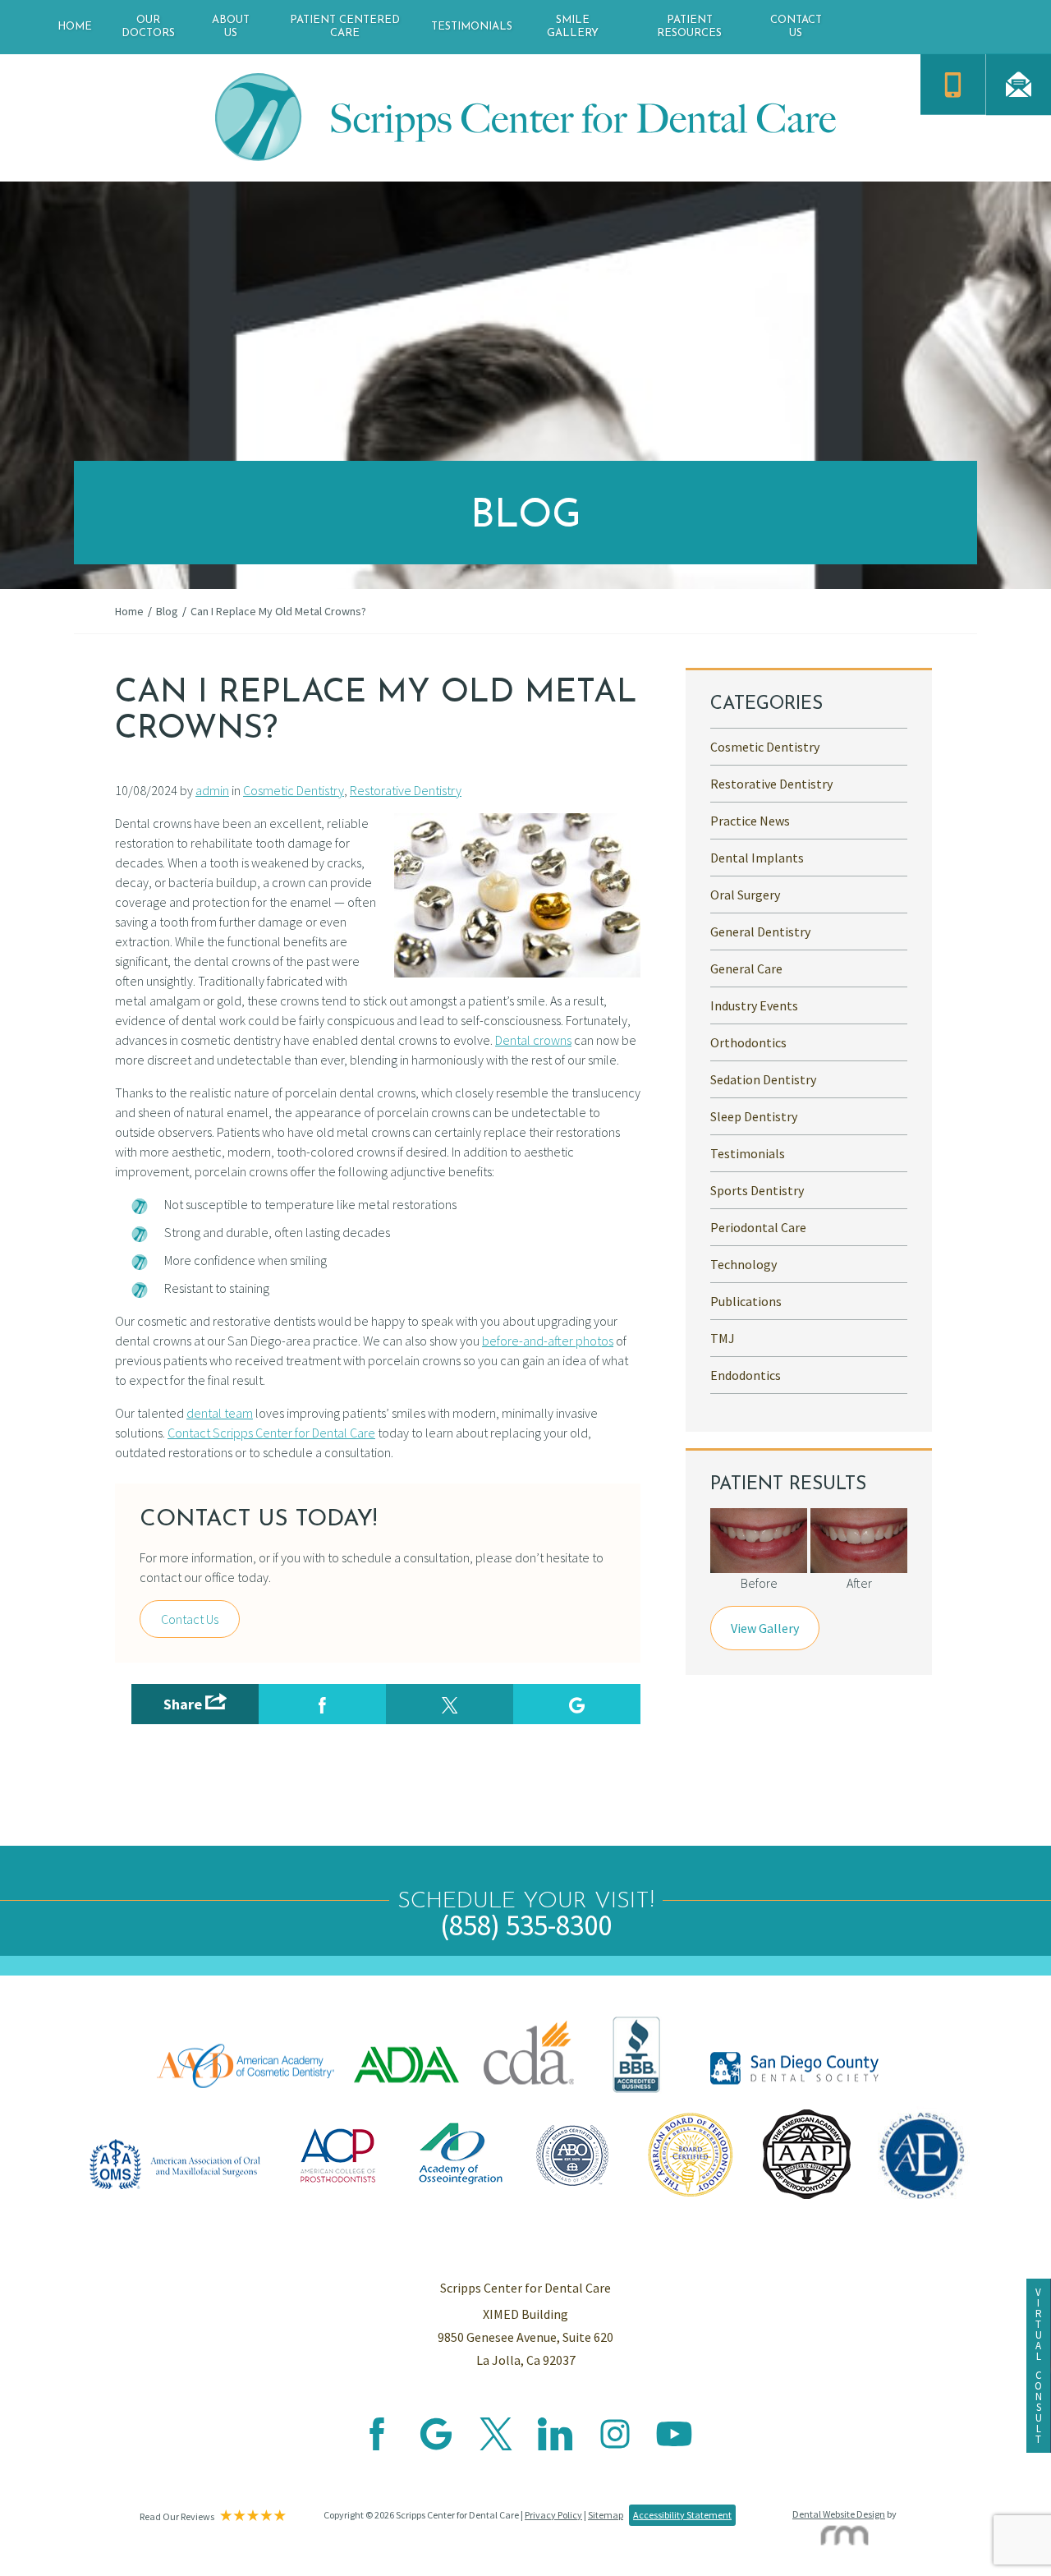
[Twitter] (496, 2445)
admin (212, 790)
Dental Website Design (839, 2514)
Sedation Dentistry (763, 1079)
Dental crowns (533, 1040)
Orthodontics (748, 1042)
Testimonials (472, 27)
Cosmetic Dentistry (294, 790)
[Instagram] (615, 2445)
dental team (220, 1413)
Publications (746, 1301)
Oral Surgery (745, 895)
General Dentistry (760, 931)
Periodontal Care (758, 1227)
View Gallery (765, 1628)
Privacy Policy (553, 2515)
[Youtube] (674, 2445)
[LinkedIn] (555, 2445)
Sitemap (606, 2515)
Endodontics (746, 1375)
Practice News (750, 821)
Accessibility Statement (682, 2515)
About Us (231, 27)
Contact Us (796, 27)
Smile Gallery (573, 27)
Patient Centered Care (345, 27)
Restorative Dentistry (406, 790)
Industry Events (754, 1005)
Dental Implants (757, 858)
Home (75, 27)
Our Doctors (148, 27)
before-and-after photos (548, 1341)
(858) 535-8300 (526, 1925)
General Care (746, 968)
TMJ (723, 1338)
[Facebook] (377, 2445)
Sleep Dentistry (754, 1116)
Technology (744, 1264)
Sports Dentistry (757, 1190)
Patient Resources (689, 27)
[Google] (436, 2445)
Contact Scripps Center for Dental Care (271, 1433)
